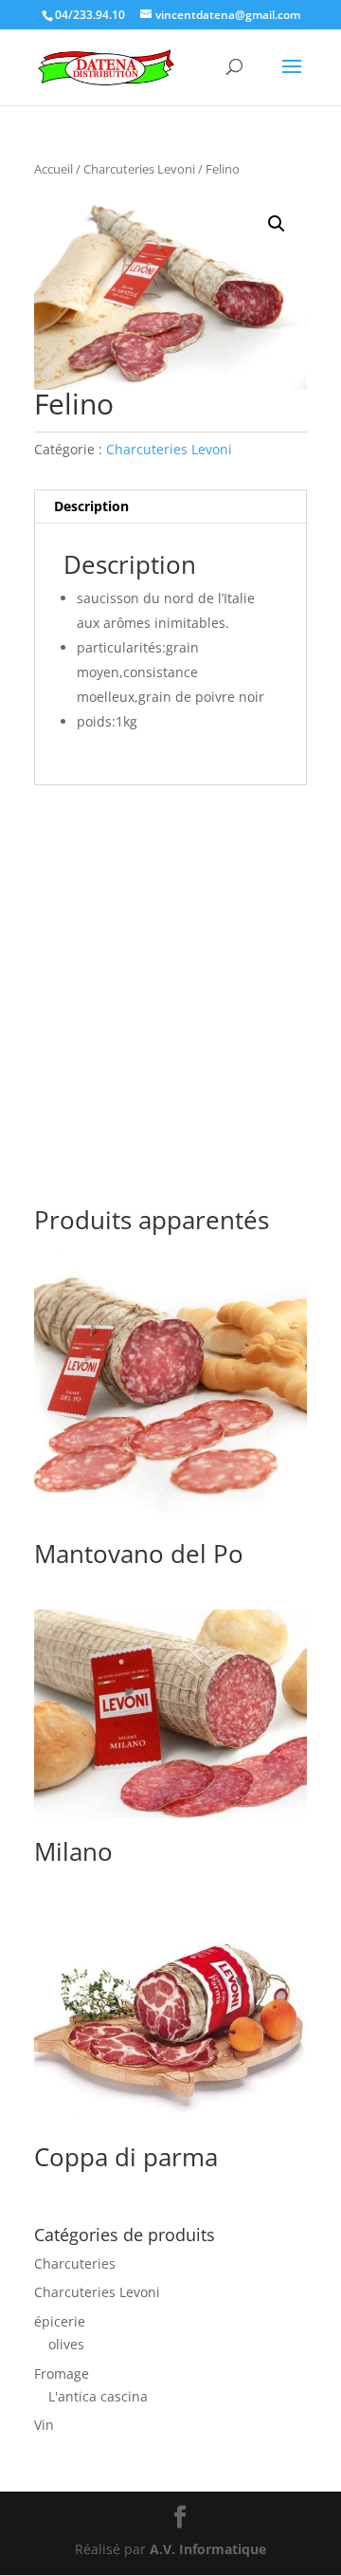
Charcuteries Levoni (139, 169)
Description (91, 506)
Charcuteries (75, 2263)
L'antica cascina (98, 2396)
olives (66, 2344)
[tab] (170, 507)
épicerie (60, 2321)
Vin (44, 2425)
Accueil (54, 169)
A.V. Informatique (208, 2549)
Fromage (62, 2374)
